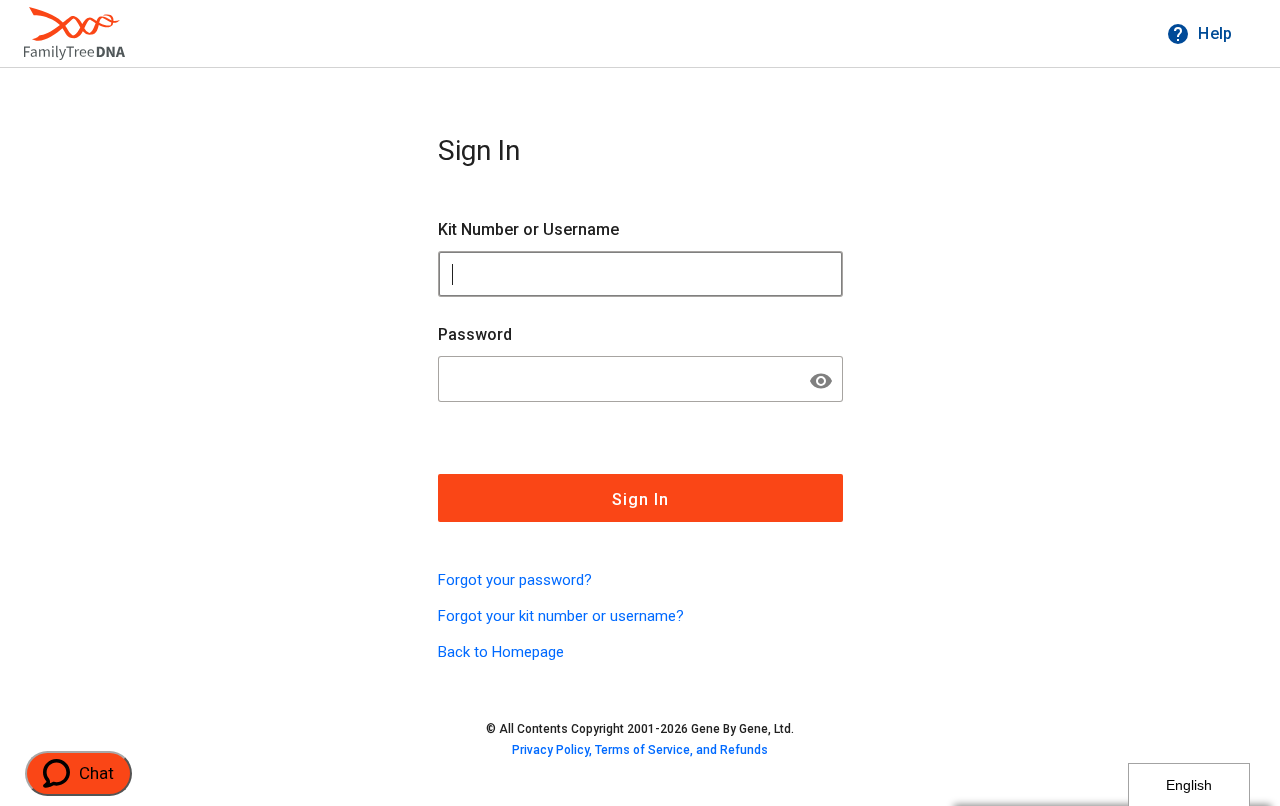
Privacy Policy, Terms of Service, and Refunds (640, 750)
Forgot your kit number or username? (561, 616)
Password (475, 334)
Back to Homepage (501, 652)
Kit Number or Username (528, 229)
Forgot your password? (515, 580)
